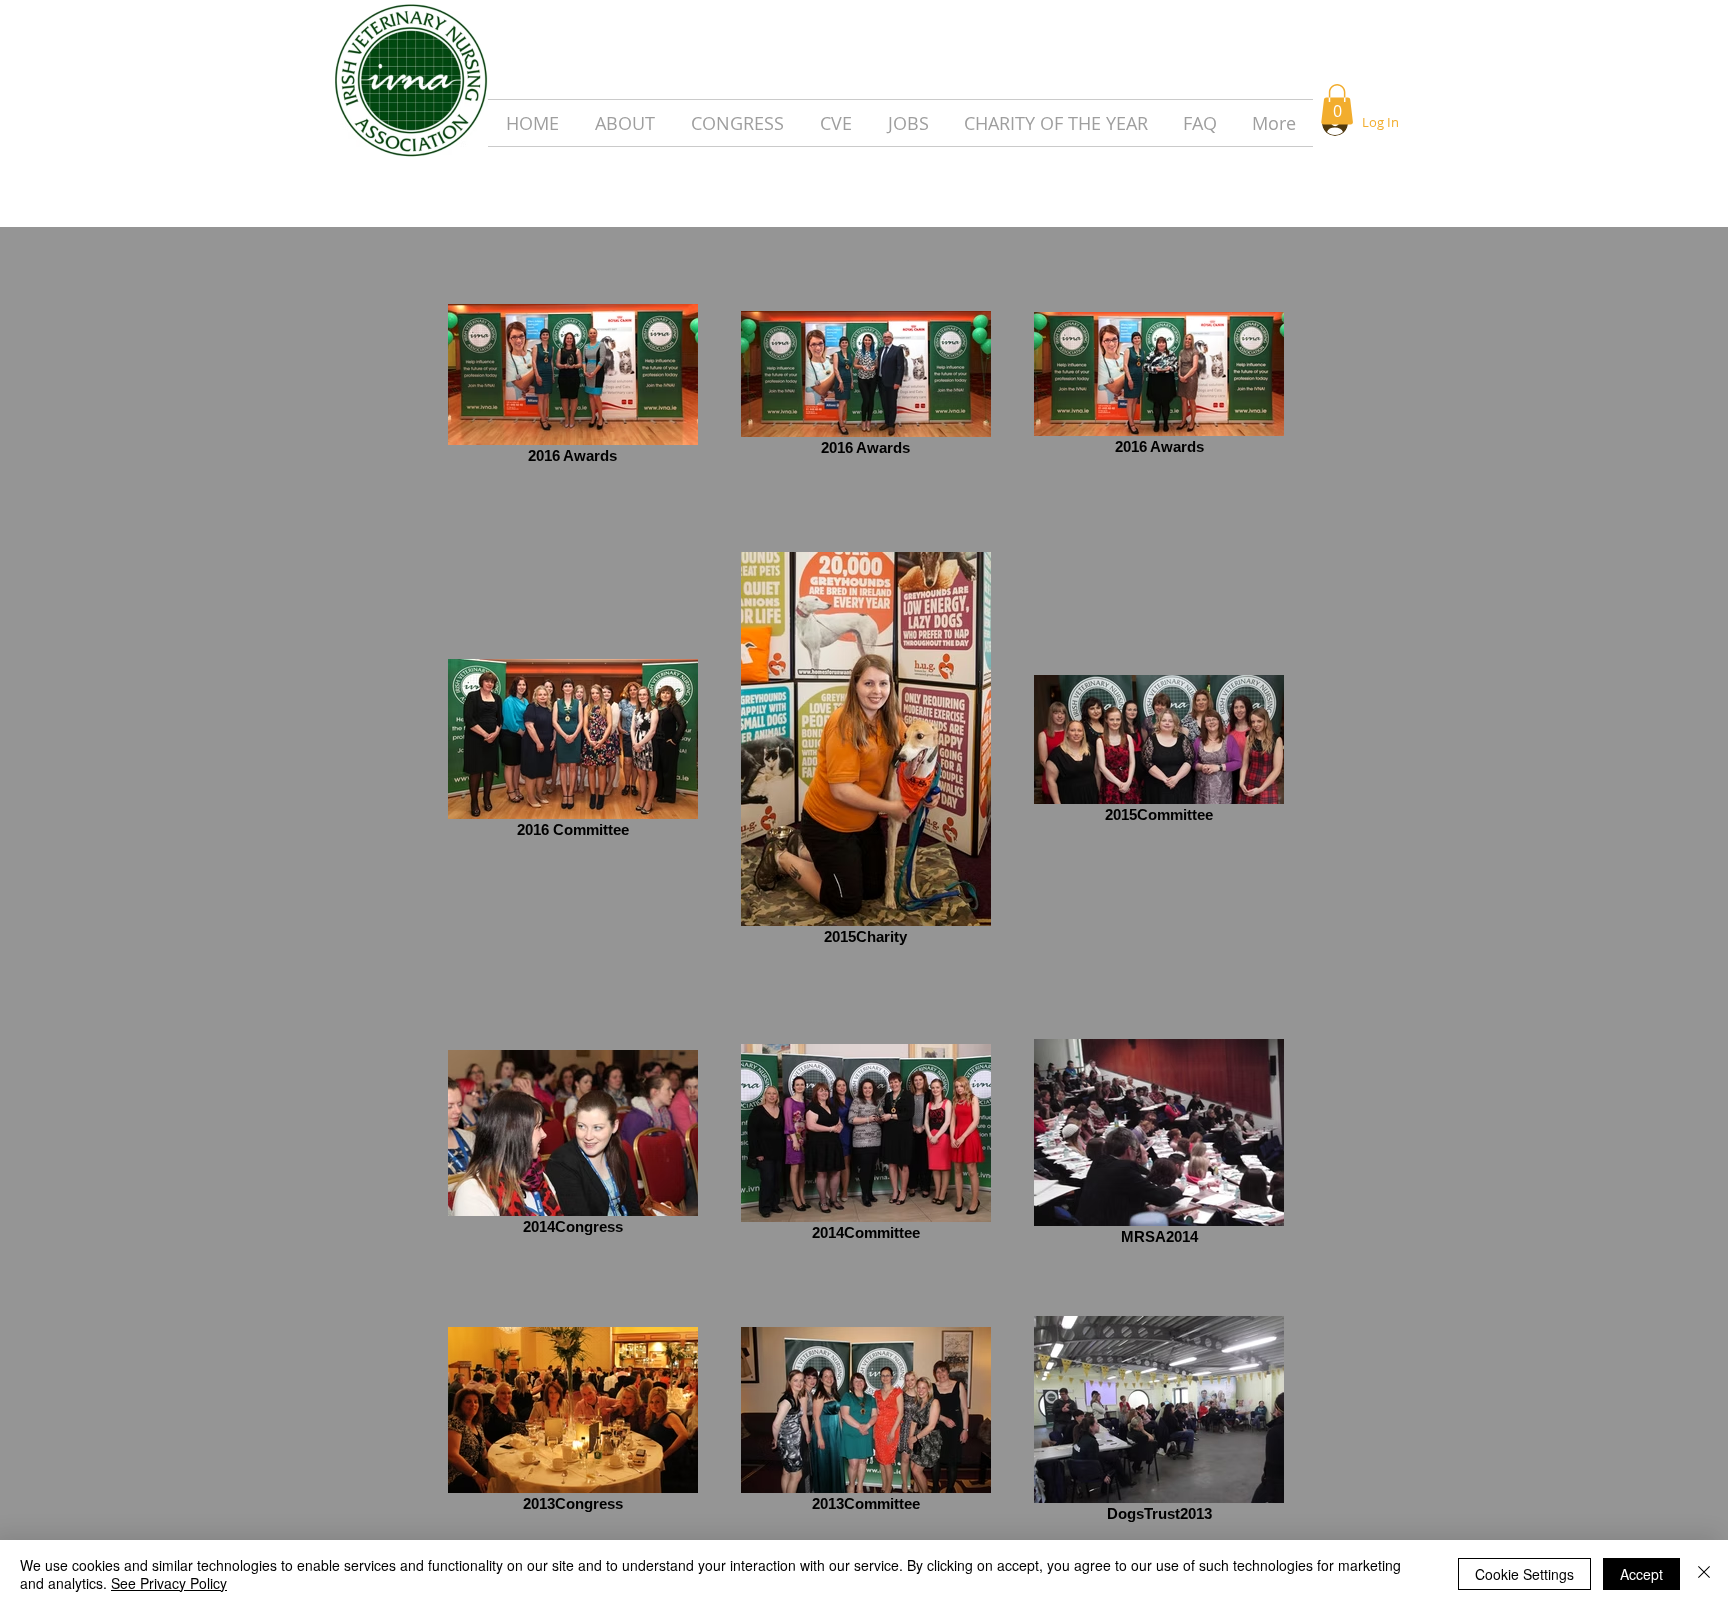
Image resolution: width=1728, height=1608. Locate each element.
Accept (1641, 1574)
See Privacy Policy (169, 1583)
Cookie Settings (1524, 1574)
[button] (1337, 104)
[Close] (1704, 1574)
